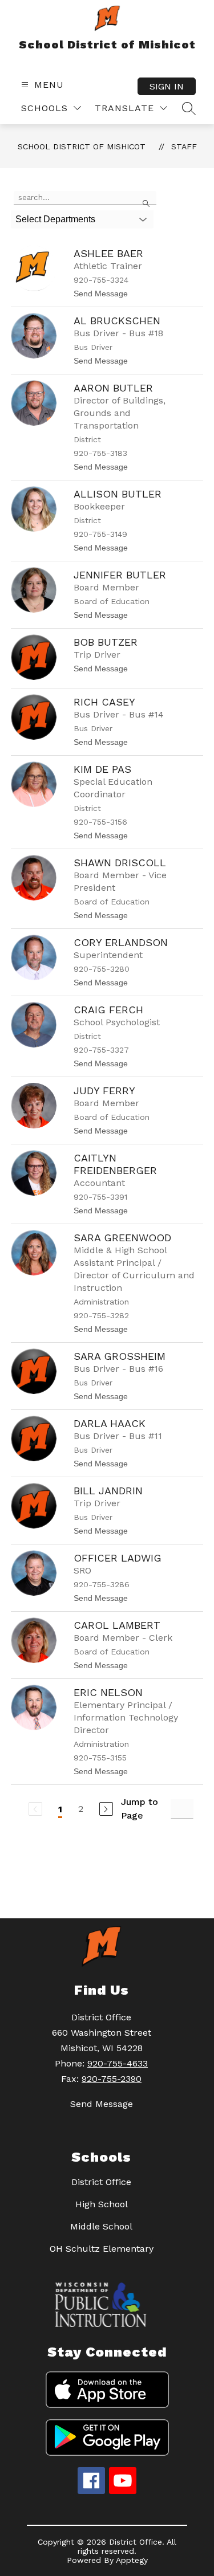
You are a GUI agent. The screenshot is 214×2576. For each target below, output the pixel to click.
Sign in (167, 86)
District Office (101, 2182)
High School (102, 2204)
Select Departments (55, 219)
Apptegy (132, 2560)
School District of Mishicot (82, 146)
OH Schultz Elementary (102, 2249)
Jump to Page (140, 1809)
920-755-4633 (118, 2063)
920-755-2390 (112, 2079)
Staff (184, 146)
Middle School (101, 2226)
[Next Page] (106, 1809)
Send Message (102, 2104)
